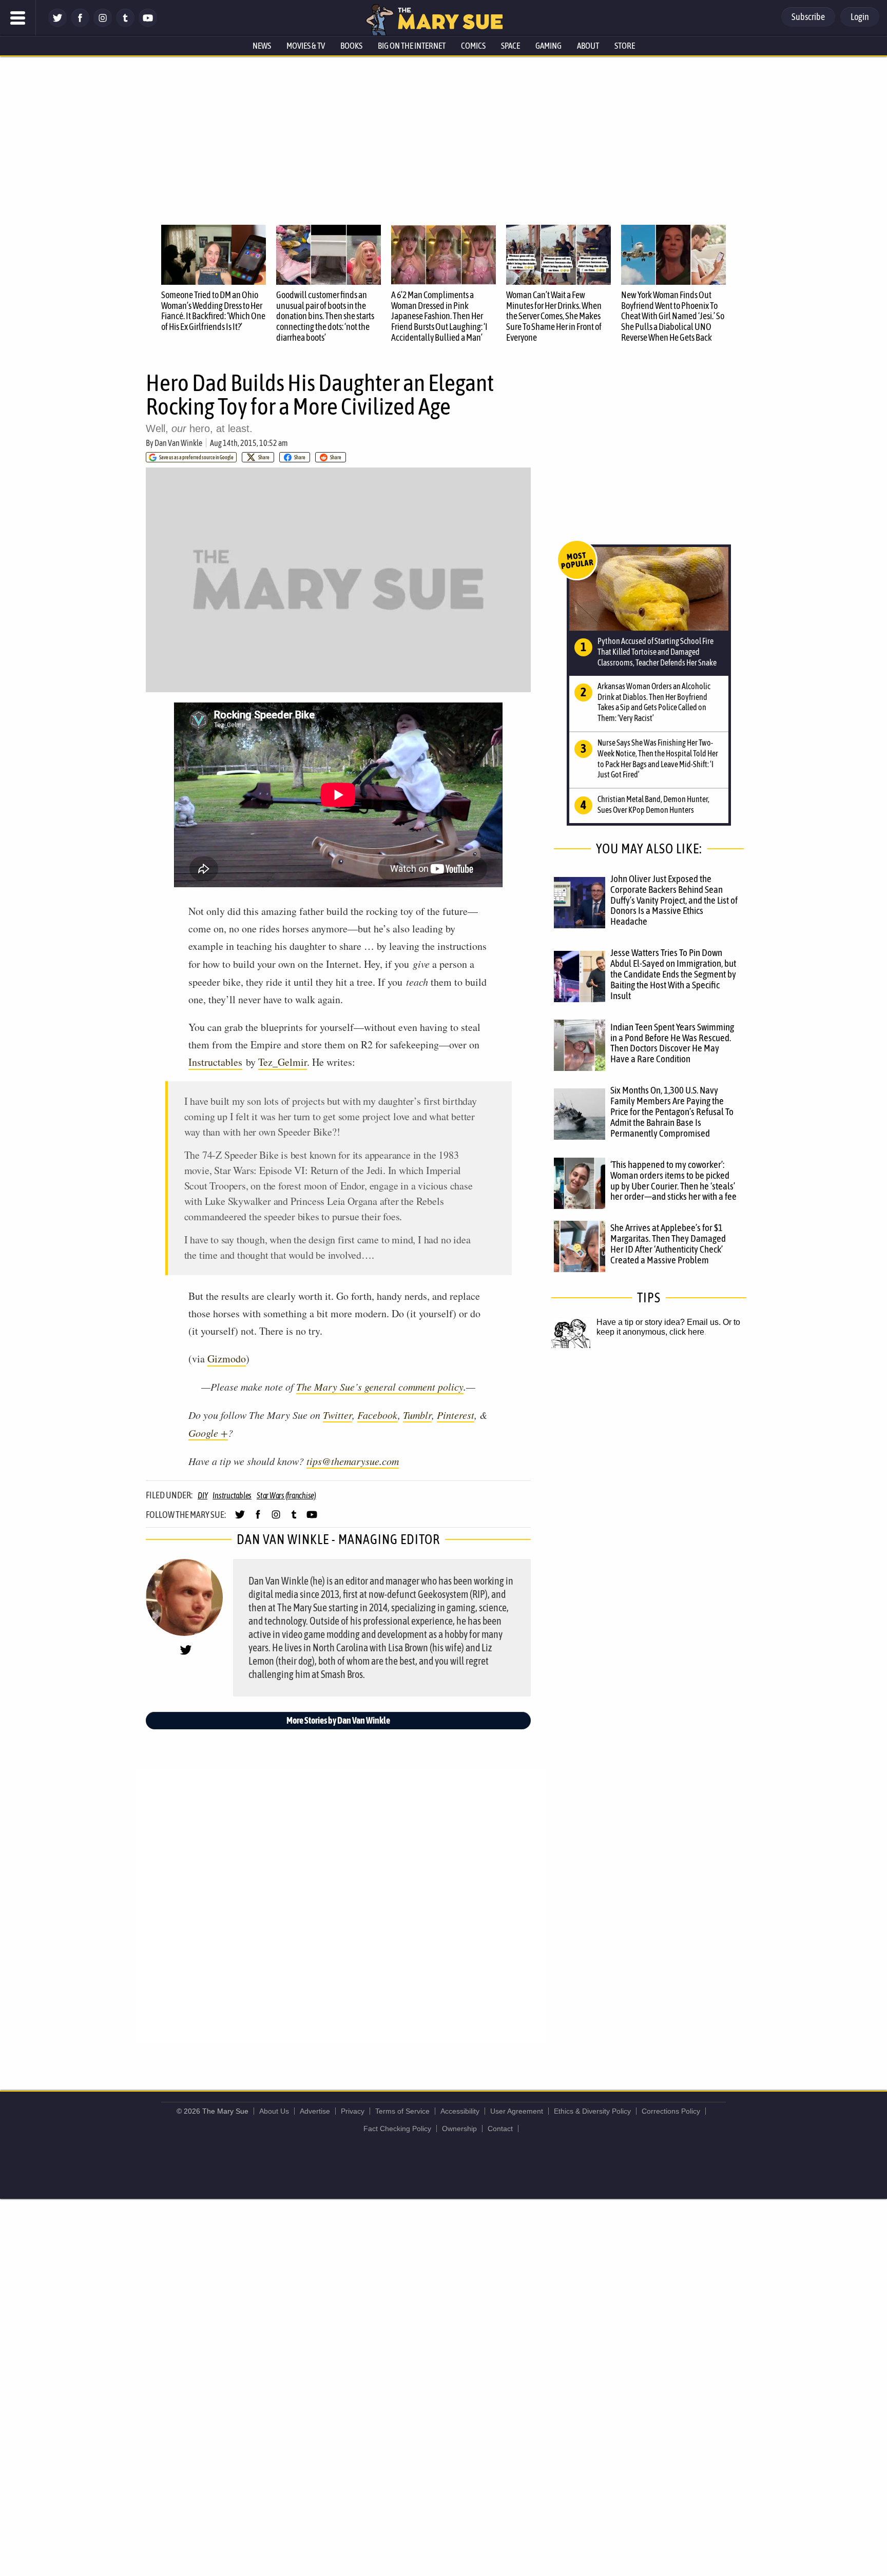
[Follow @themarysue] (57, 24)
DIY (203, 1495)
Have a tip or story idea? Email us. (659, 1322)
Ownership (459, 2129)
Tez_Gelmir (283, 1062)
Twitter (338, 1415)
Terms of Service (402, 2111)
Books (351, 46)
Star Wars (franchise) (286, 1495)
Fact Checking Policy (397, 2129)
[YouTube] (148, 24)
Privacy (353, 2111)
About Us (274, 2111)
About (588, 46)
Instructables (215, 1062)
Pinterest (456, 1415)
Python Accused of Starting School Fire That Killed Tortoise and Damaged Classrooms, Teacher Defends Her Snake (657, 652)
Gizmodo (227, 1359)
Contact (500, 2129)
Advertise (315, 2111)
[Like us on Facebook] (80, 24)
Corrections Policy (671, 2111)
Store (625, 46)
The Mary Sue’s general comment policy (380, 1387)
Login (860, 17)
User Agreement (517, 2111)
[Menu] (18, 18)
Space (510, 46)
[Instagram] (103, 24)
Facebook (378, 1415)
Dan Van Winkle (178, 443)
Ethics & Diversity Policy (592, 2111)
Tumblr (417, 1415)
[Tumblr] (125, 24)
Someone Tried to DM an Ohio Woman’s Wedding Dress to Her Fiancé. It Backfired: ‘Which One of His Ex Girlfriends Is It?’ (213, 311)
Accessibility (460, 2111)
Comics (473, 46)
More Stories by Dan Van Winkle (338, 1720)
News (262, 46)
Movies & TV (306, 46)
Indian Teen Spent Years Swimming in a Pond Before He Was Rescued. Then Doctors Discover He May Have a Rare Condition (672, 1043)
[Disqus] (341, 1905)
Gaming (548, 46)
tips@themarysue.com (353, 1461)
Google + (208, 1433)
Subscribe (808, 17)
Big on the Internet (412, 46)
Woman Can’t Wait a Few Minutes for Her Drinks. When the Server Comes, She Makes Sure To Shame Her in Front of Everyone (554, 316)
